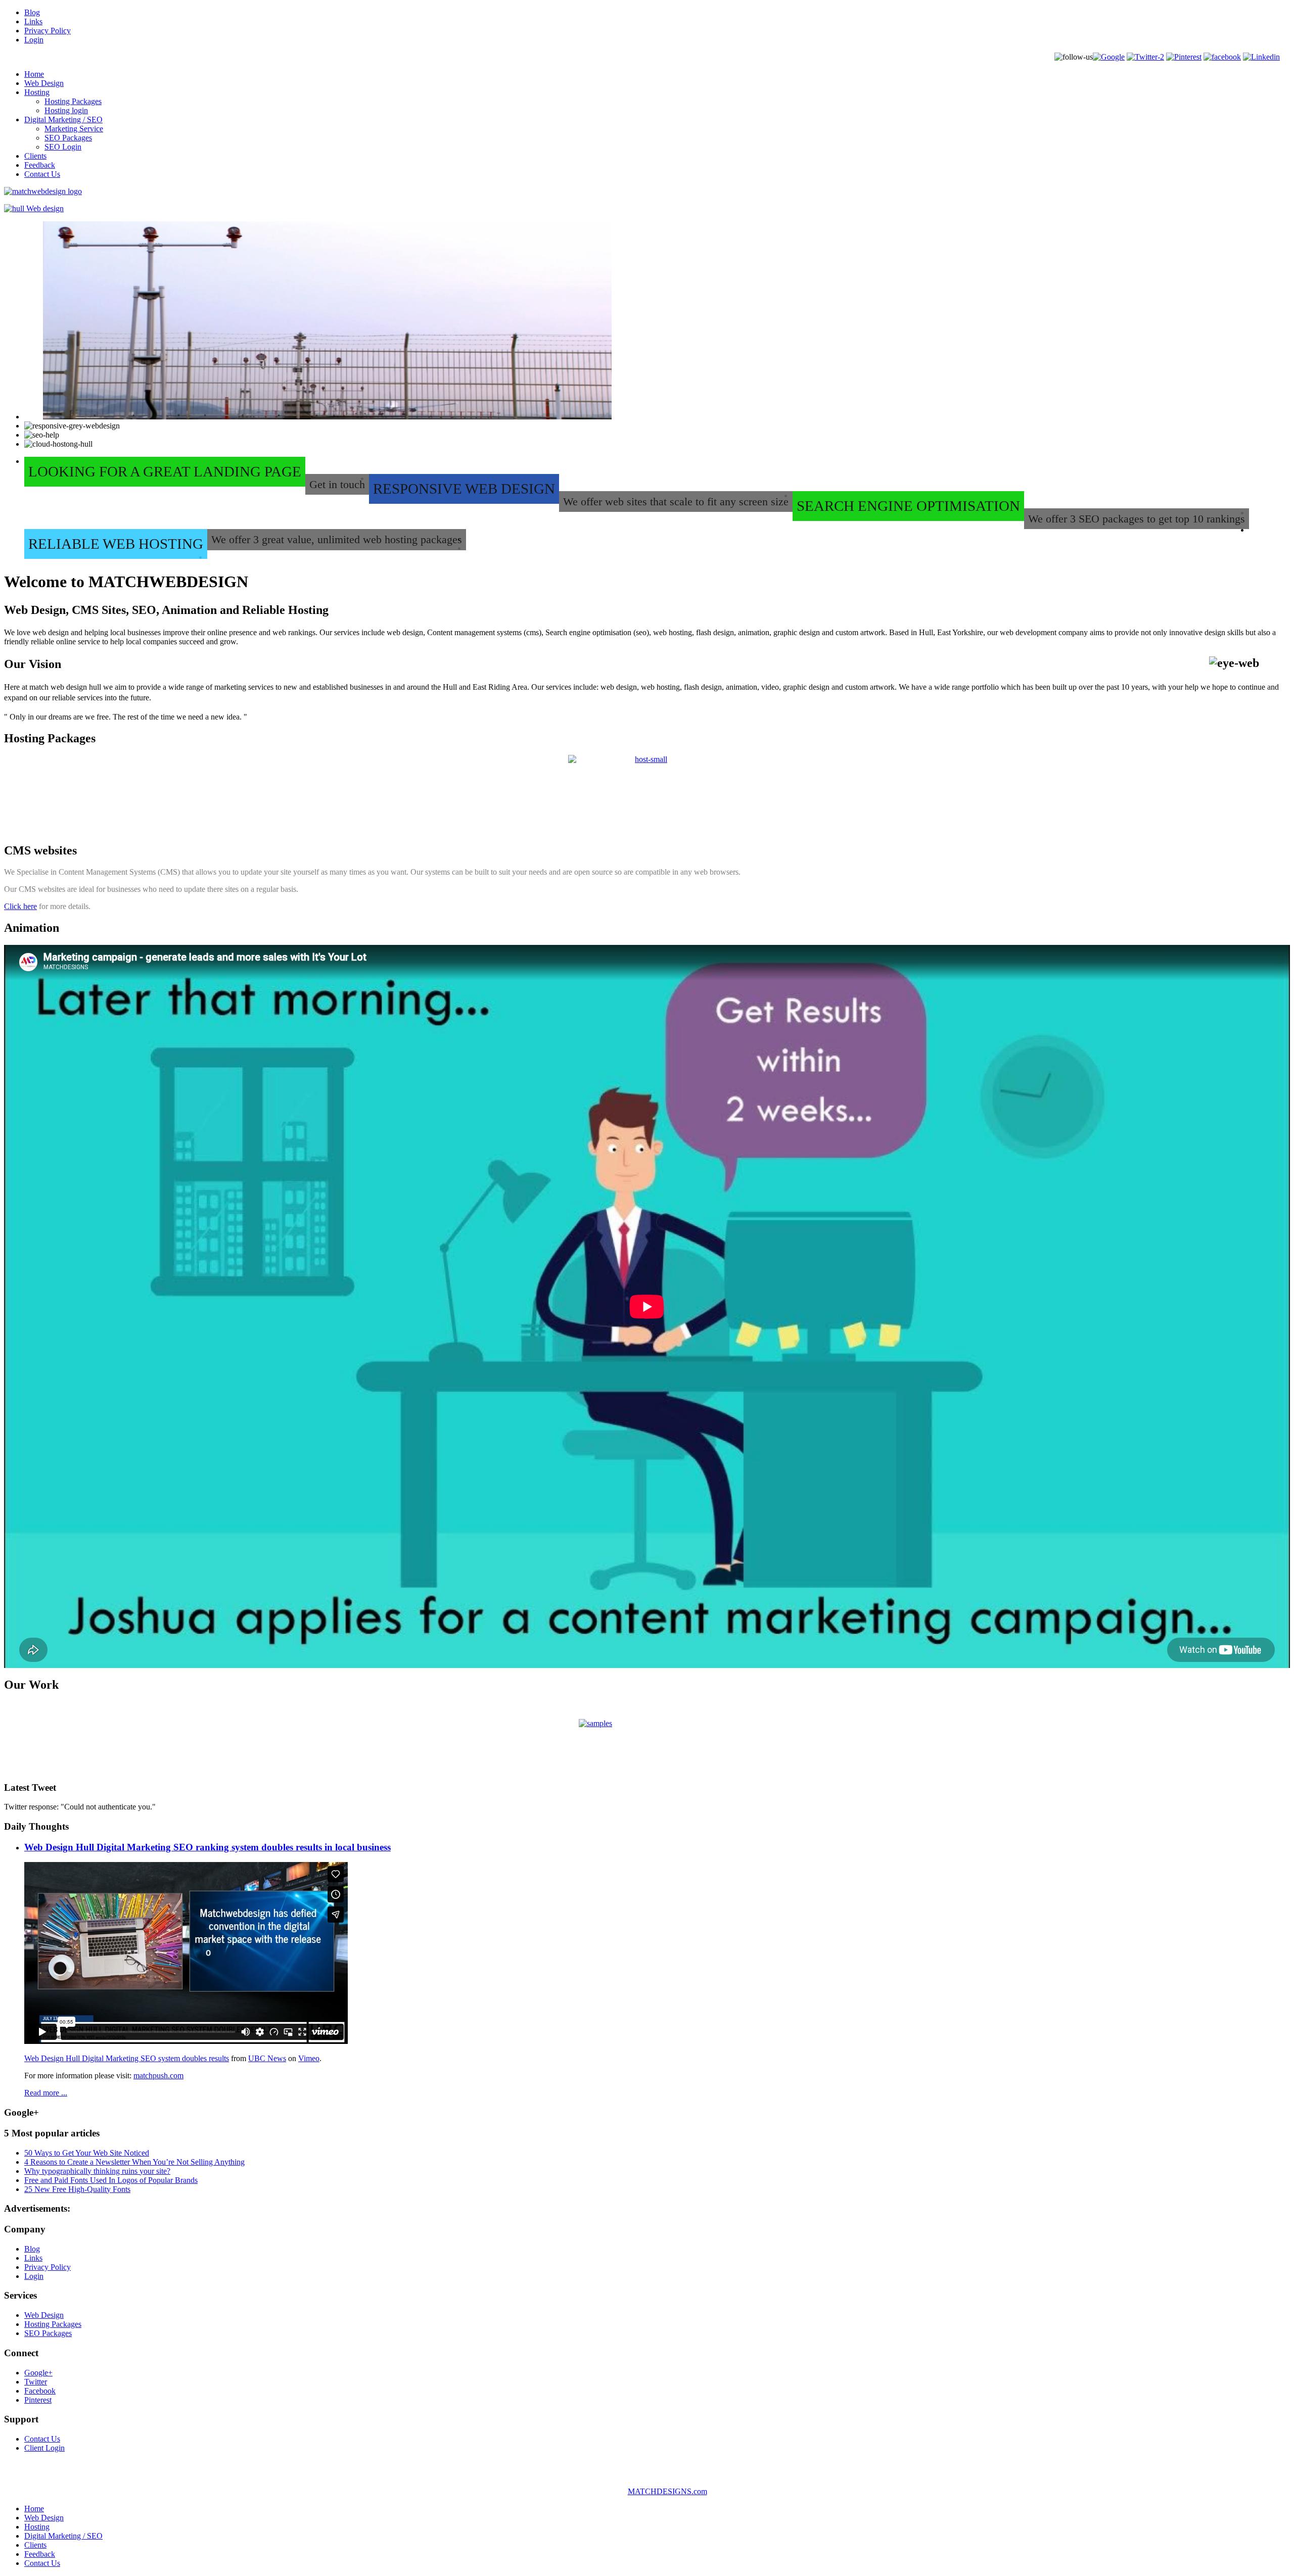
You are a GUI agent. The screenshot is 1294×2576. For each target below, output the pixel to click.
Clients (35, 156)
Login (34, 40)
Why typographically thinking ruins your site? (97, 2171)
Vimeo (309, 2058)
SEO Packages (68, 138)
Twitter (36, 2382)
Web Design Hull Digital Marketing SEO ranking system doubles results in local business (207, 1847)
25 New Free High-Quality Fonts (77, 2189)
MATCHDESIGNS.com (667, 2491)
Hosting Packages (73, 101)
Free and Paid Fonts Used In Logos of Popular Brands (111, 2180)
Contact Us (42, 174)
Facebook (40, 2391)
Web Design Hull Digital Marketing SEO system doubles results (127, 2058)
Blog (32, 12)
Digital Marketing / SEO (63, 120)
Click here (20, 906)
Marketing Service (74, 129)
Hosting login (66, 110)
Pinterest (38, 2400)
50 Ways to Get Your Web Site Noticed (87, 2153)
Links (33, 21)
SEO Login (63, 147)
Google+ (38, 2373)
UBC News (267, 2058)
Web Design (44, 83)
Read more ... (46, 2093)
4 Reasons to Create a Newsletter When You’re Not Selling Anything (134, 2162)
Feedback (40, 165)
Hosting (37, 92)
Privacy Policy (48, 31)
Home (34, 74)
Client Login (44, 2448)
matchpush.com (158, 2076)
